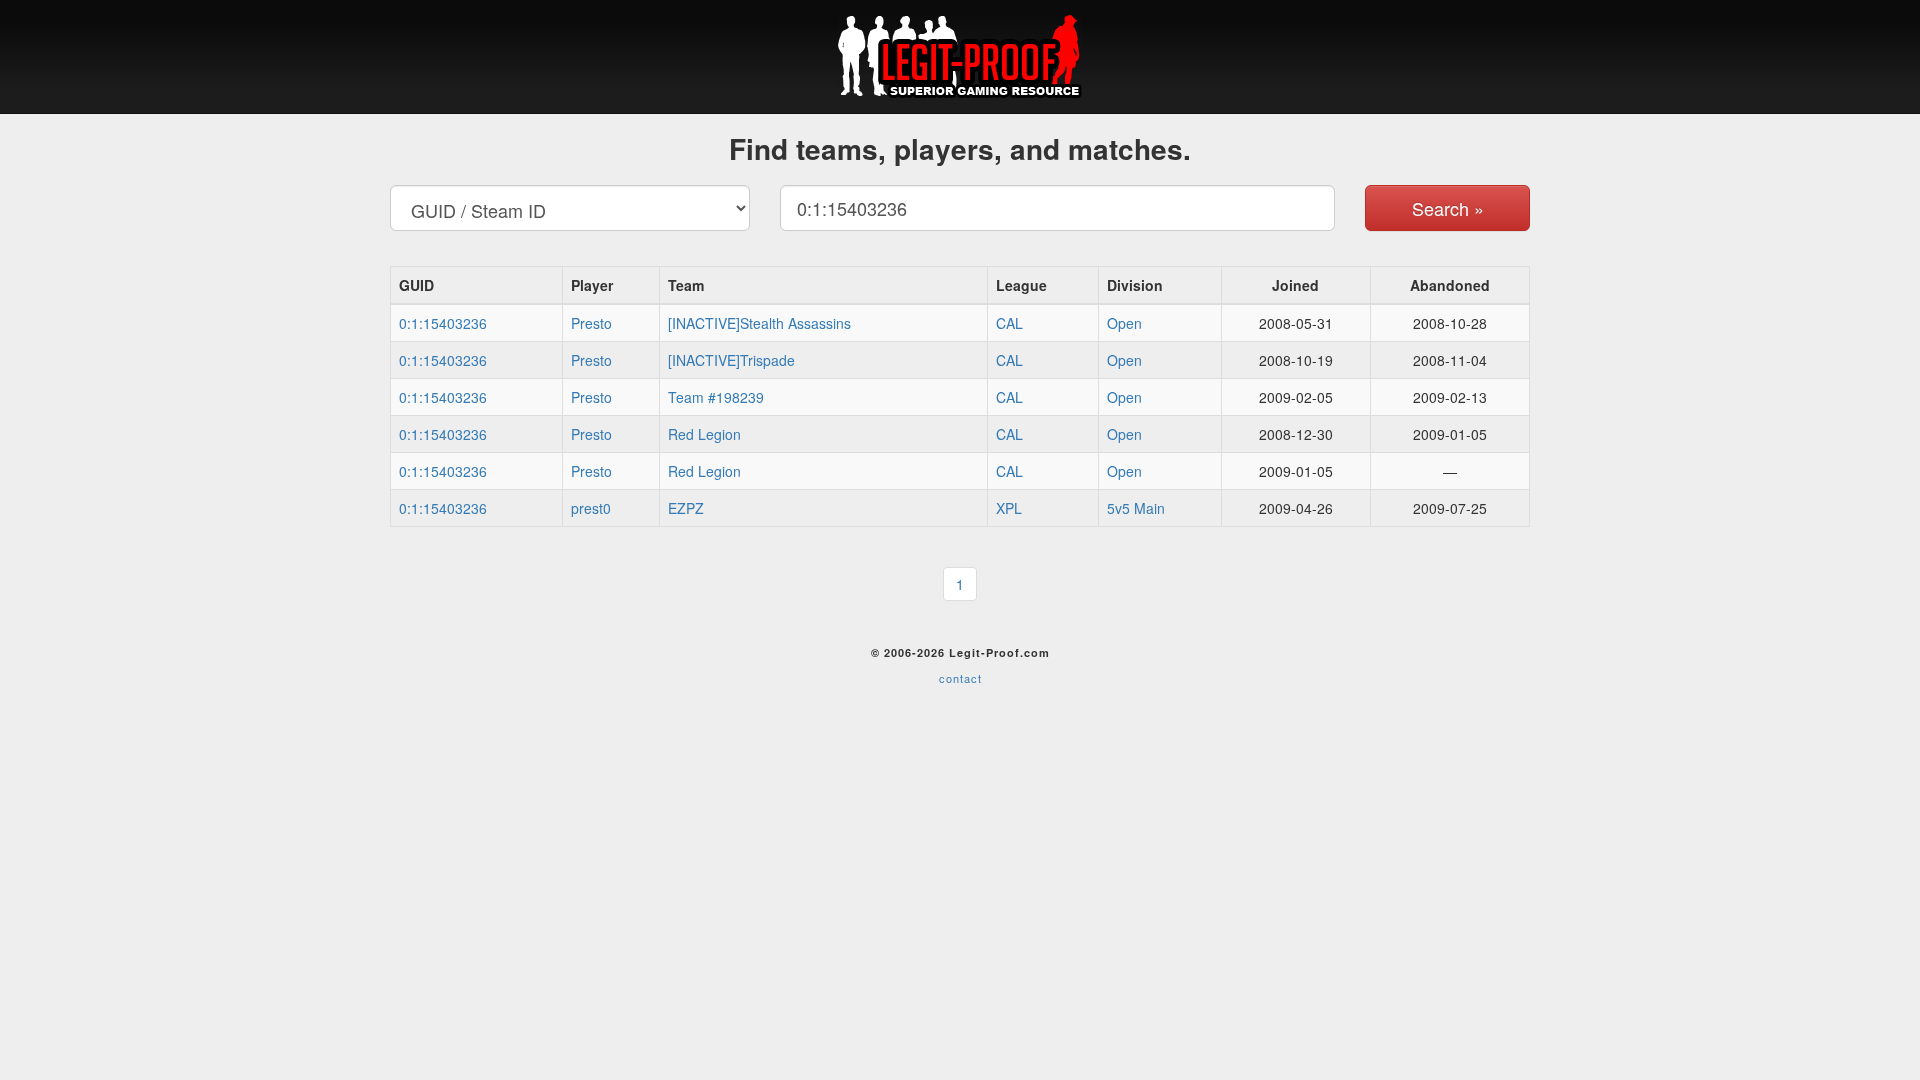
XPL (1009, 508)
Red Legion (704, 434)
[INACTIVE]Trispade (731, 360)
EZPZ (686, 508)
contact (960, 678)
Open (1124, 323)
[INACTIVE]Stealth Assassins (759, 323)
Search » (1448, 208)
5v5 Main (1136, 508)
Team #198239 (716, 397)
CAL (1009, 323)
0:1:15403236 (443, 323)
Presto (591, 323)
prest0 (591, 508)
